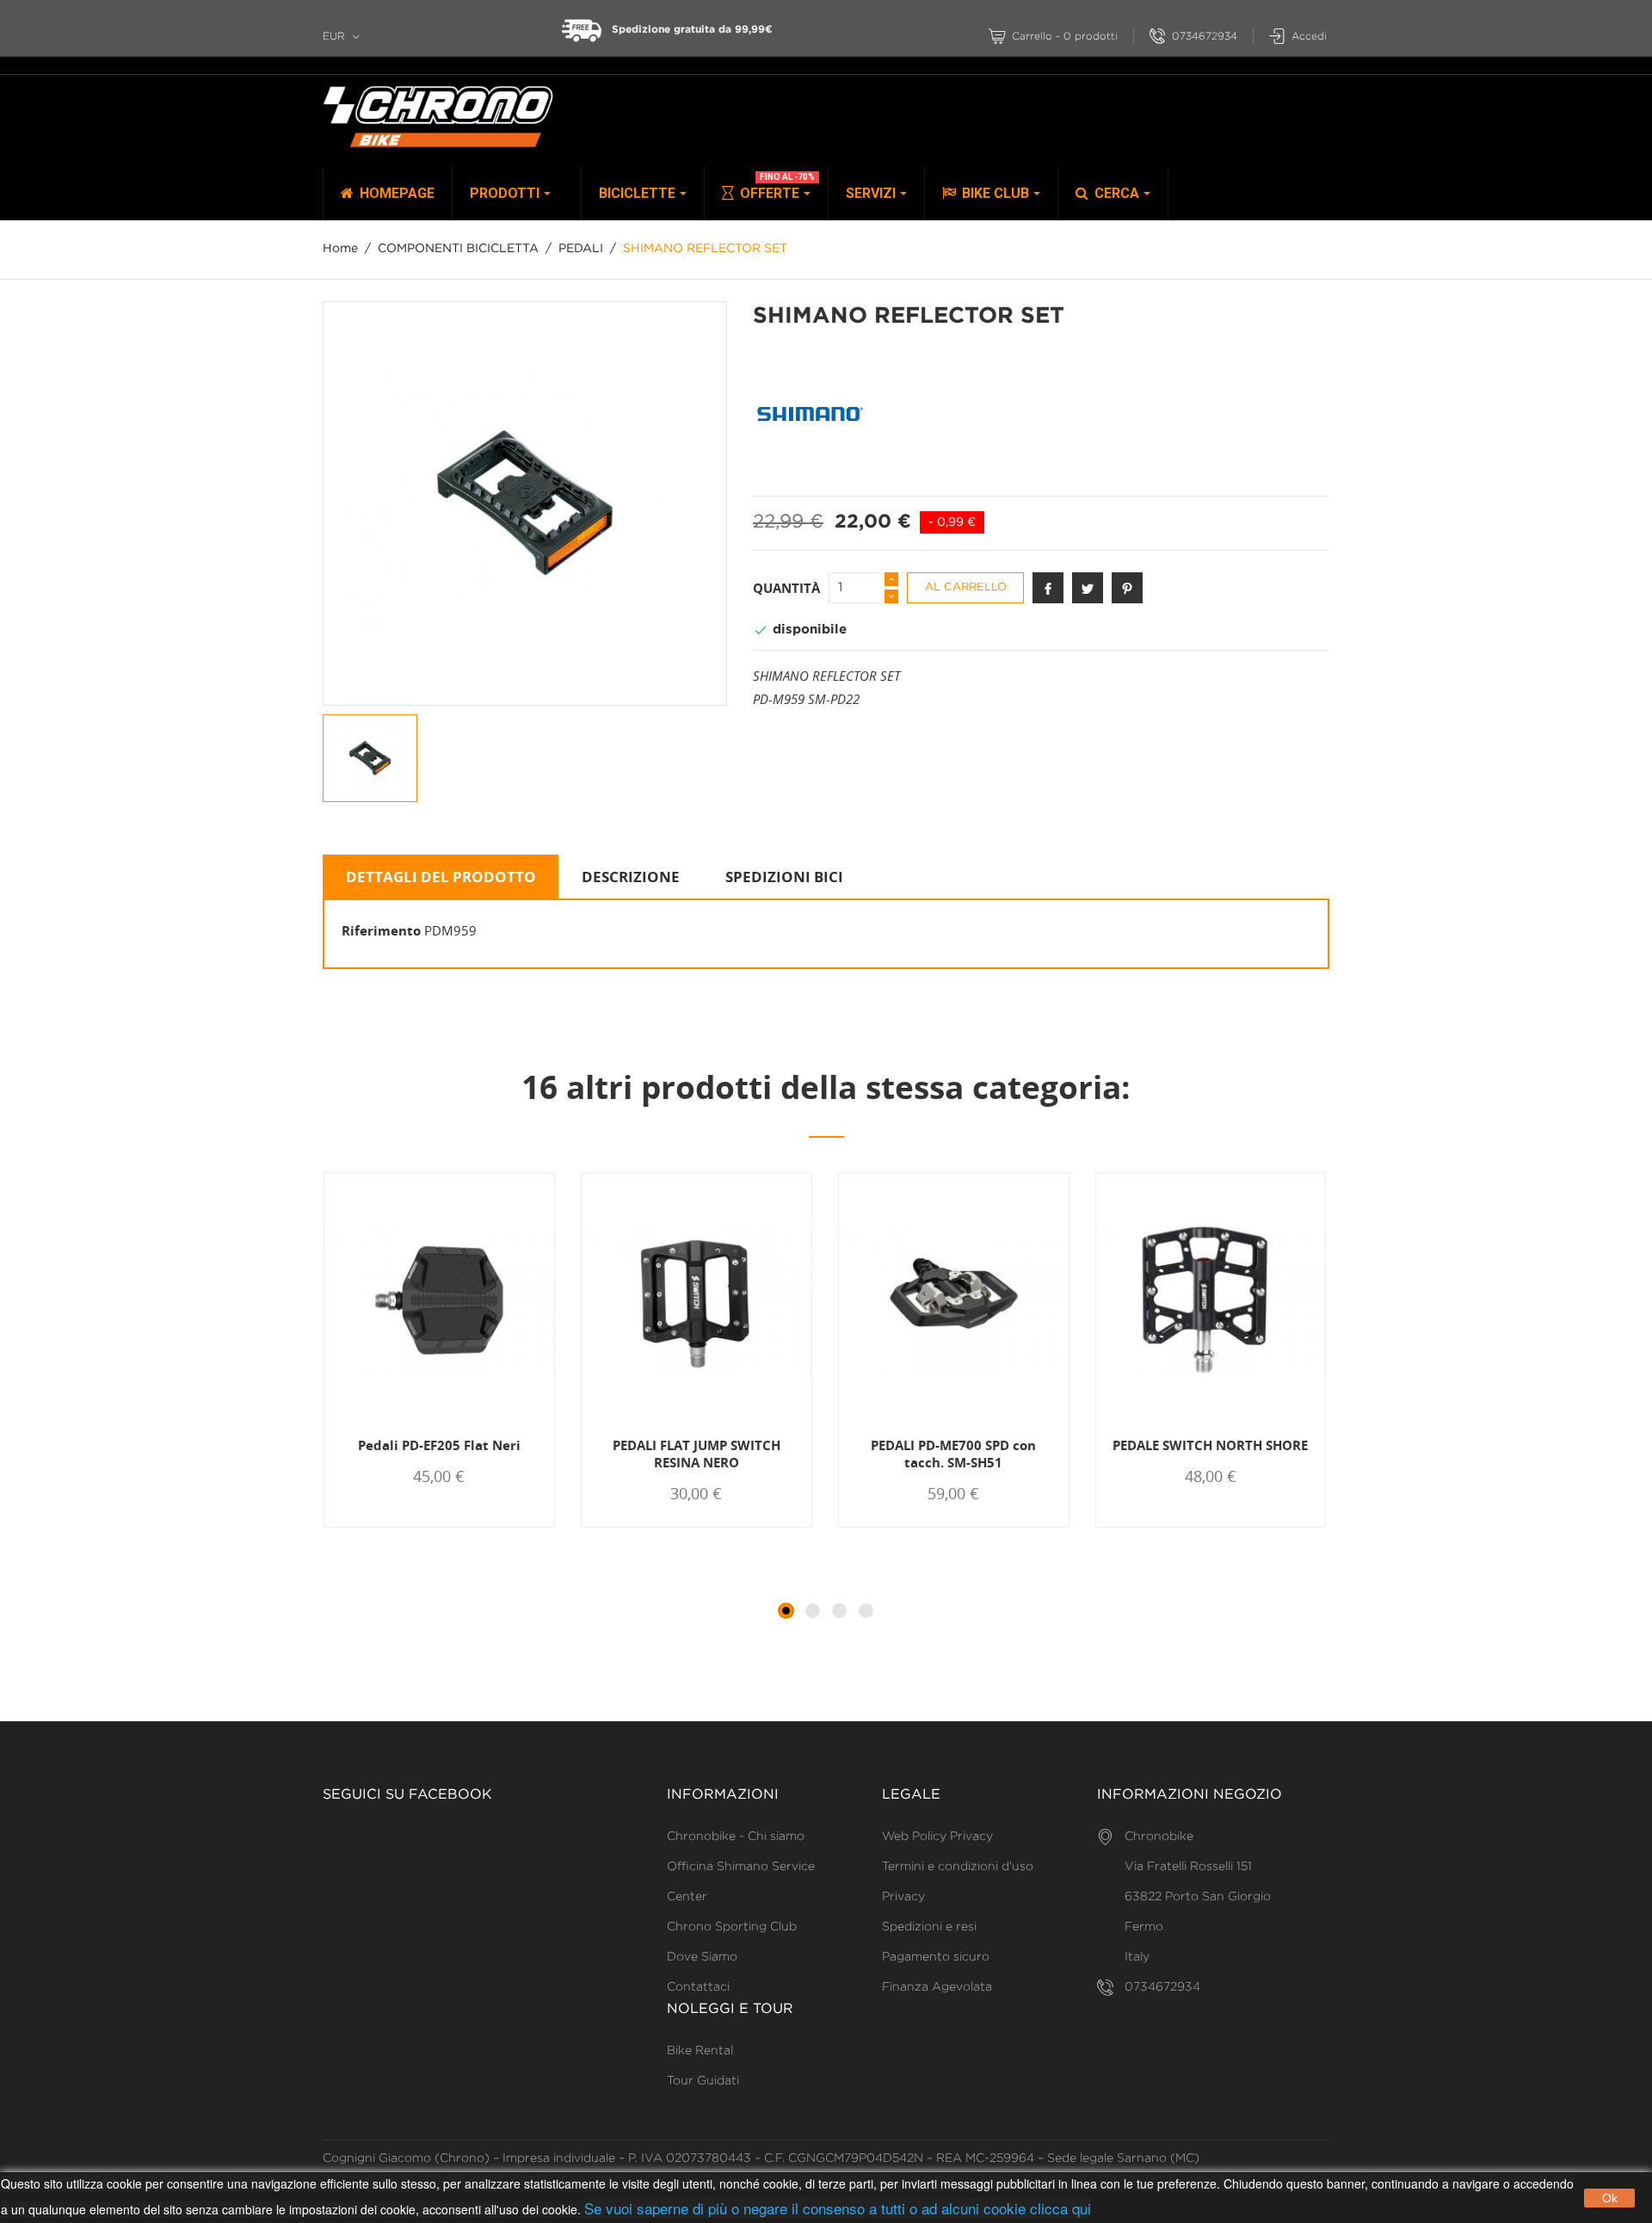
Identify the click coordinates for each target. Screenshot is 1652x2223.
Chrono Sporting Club (732, 1927)
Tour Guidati (703, 2081)
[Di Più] (502, 1526)
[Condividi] (1048, 588)
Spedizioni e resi (929, 1927)
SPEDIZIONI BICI (784, 877)
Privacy (903, 1897)
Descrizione (631, 877)
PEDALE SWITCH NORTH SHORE (1210, 1445)
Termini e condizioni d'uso (958, 1867)
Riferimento (381, 930)
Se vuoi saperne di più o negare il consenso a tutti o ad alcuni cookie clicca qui (838, 2208)
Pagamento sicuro (936, 1957)
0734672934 (1205, 37)
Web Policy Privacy (937, 1837)
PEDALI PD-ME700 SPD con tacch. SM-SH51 (953, 1454)
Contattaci (698, 1987)
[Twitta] (1088, 588)
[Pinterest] (1127, 588)
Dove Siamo (702, 1957)
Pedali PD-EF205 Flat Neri (439, 1445)
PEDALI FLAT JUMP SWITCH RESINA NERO (697, 1454)
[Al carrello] (385, 1526)
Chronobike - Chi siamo (736, 1837)
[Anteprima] (447, 1526)
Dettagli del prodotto (441, 877)
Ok (1610, 2198)
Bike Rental (700, 2051)
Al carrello (966, 587)
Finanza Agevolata (937, 1987)
